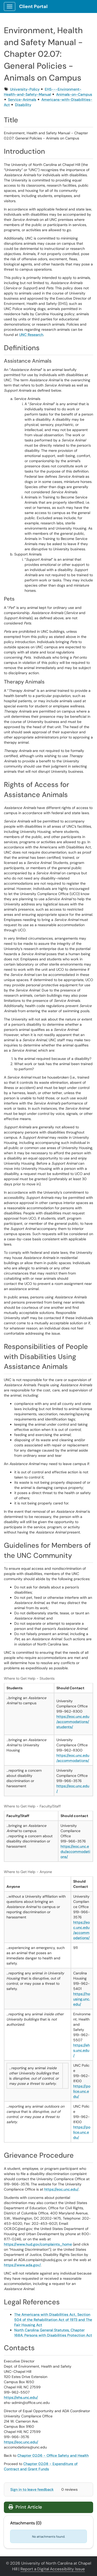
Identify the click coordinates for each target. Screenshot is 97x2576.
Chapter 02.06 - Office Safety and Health (53, 2455)
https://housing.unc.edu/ (82, 1999)
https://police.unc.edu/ (82, 2091)
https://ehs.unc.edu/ (81, 2050)
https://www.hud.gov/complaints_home (38, 2244)
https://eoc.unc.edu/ (21, 2442)
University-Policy (25, 89)
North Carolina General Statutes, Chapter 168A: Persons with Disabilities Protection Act (53, 2333)
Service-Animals (22, 100)
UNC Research (31, 335)
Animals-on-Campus (74, 94)
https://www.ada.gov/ (22, 2265)
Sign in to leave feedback (32, 2489)
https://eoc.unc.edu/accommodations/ (75, 1852)
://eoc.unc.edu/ (66, 2189)
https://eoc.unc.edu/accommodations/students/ (73, 1722)
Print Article (28, 2507)
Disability (23, 105)
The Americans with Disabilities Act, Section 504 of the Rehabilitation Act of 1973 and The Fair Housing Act (53, 2320)
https (49, 2189)
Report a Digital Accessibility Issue (53, 2569)
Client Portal (33, 6)
